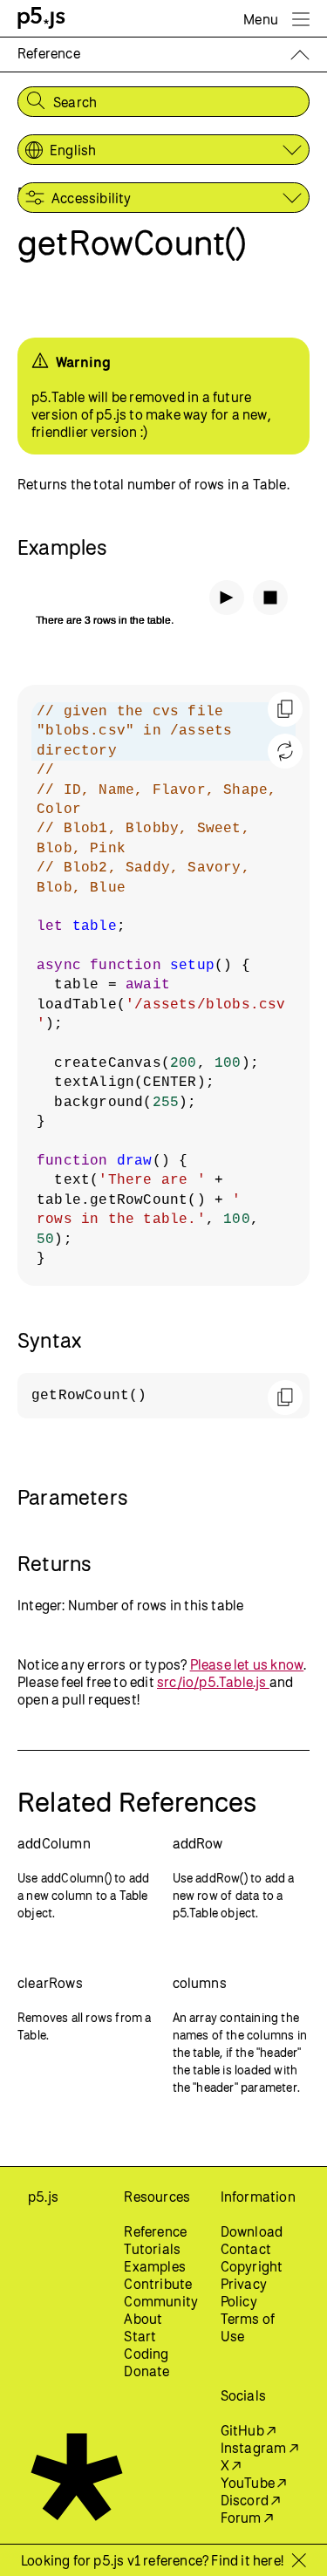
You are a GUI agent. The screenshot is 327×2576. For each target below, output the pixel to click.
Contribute (158, 2284)
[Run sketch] (227, 598)
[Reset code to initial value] (285, 751)
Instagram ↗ (259, 2448)
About (143, 2319)
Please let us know (247, 1664)
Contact (246, 2249)
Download (252, 2231)
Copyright (252, 2266)
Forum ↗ (247, 2518)
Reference (155, 2231)
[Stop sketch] (270, 598)
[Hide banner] (299, 2560)
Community (161, 2301)
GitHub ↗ (249, 2430)
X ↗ (231, 2465)
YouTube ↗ (254, 2483)
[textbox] (163, 985)
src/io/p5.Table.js (213, 1682)
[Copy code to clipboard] (285, 709)
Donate (146, 2371)
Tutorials (152, 2249)
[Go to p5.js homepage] (41, 18)
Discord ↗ (251, 2500)
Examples (155, 2266)
